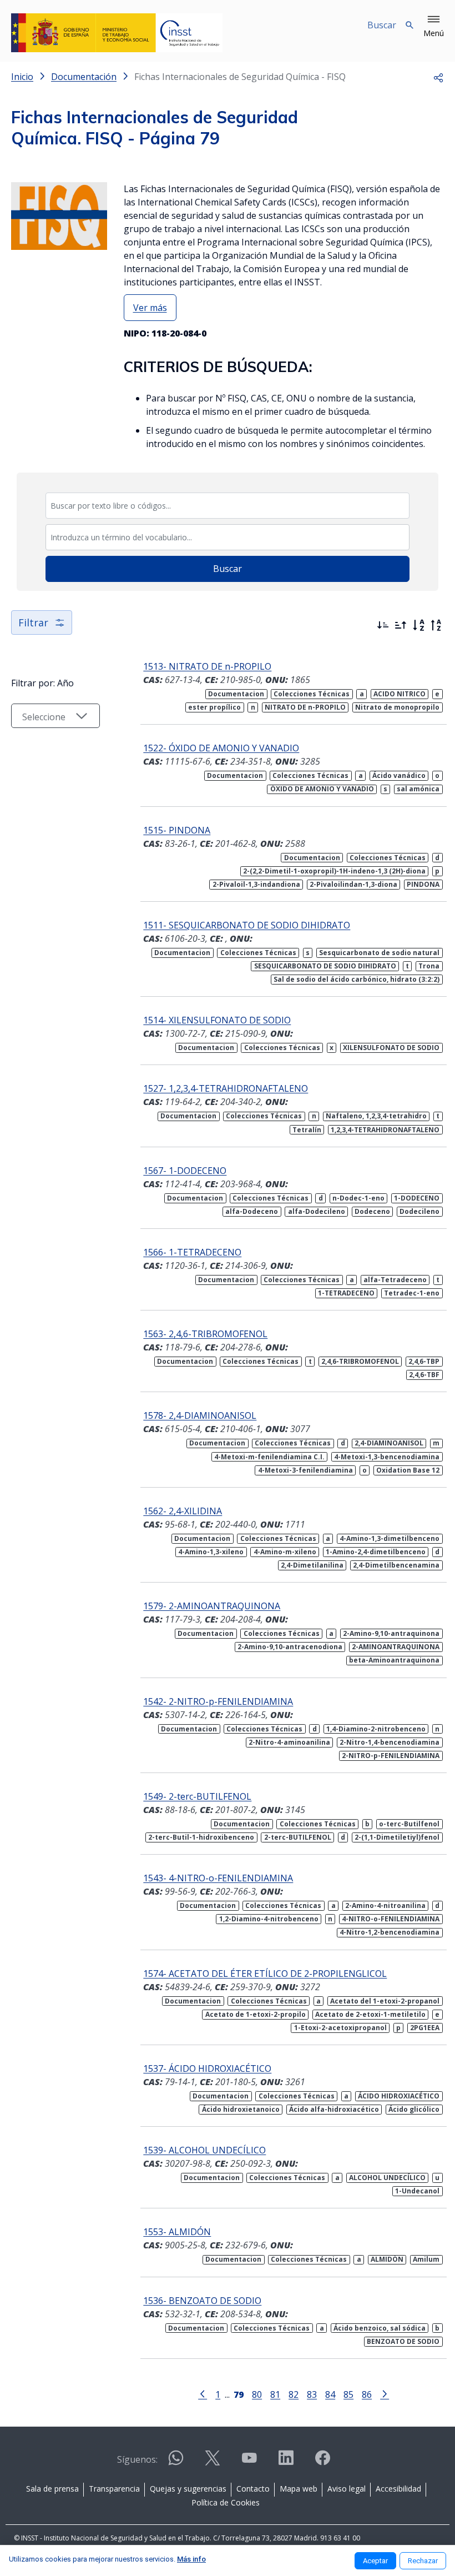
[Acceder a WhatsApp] (176, 2462)
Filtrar (33, 622)
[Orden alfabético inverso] (436, 625)
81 (275, 2394)
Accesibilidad (398, 2489)
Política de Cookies (226, 2502)
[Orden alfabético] (418, 625)
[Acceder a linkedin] (286, 2462)
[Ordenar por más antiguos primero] (401, 625)
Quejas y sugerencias (188, 2489)
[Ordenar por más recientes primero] (383, 625)
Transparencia (114, 2489)
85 (348, 2394)
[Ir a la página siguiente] (385, 2393)
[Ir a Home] (117, 33)
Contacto (253, 2489)
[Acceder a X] (213, 2462)
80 (257, 2394)
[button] (434, 27)
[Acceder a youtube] (249, 2462)
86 (367, 2394)
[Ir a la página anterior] (203, 2393)
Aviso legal (347, 2489)
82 (294, 2394)
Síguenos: (137, 2459)
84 (330, 2394)
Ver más (150, 308)
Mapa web (299, 2489)
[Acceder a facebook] (322, 2462)
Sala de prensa (52, 2489)
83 (312, 2394)
